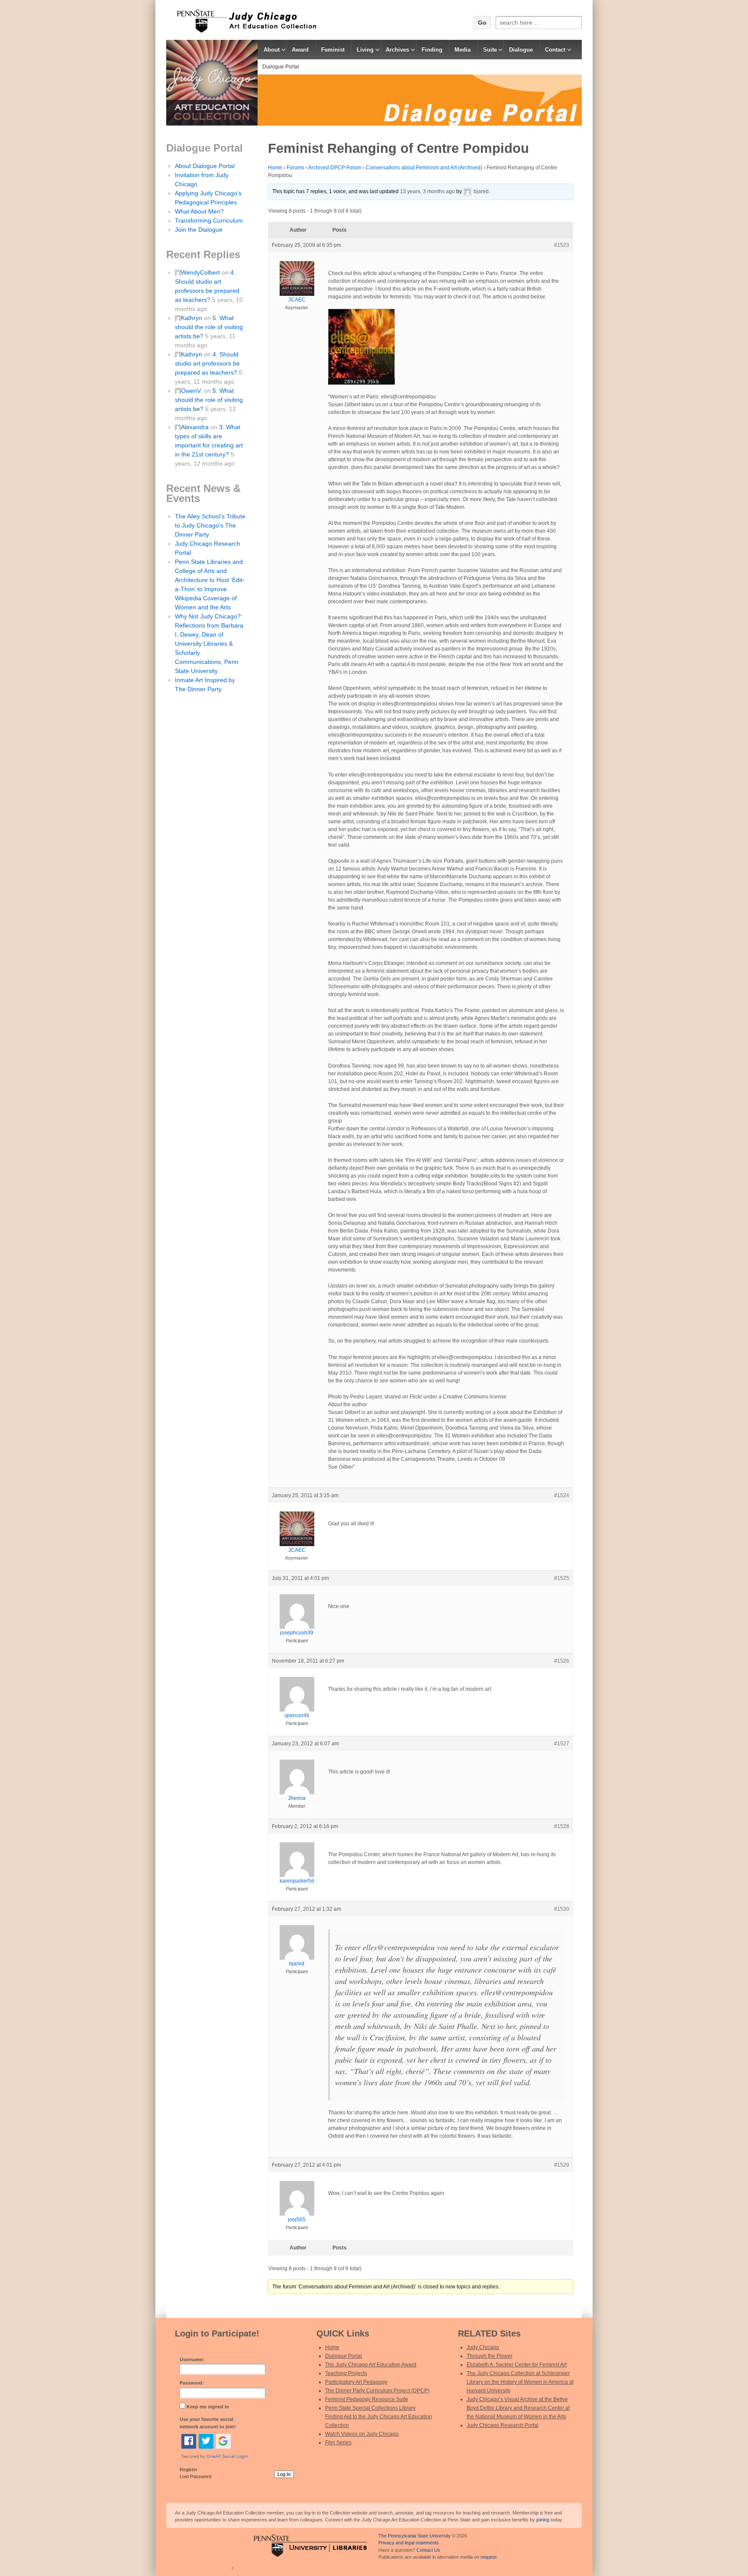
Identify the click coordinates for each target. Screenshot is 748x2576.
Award (300, 50)
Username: (192, 2359)
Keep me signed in (208, 2407)
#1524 (562, 1495)
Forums (295, 168)
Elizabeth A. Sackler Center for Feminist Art (517, 2365)
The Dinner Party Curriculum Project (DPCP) (377, 2391)
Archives (397, 50)
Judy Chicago (483, 2347)
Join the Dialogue (199, 230)
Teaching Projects (346, 2373)
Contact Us (428, 2550)
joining (543, 2520)
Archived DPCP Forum (335, 168)
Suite (490, 50)
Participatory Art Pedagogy (356, 2382)
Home (275, 168)
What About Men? (199, 211)
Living (365, 50)
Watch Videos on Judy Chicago (362, 2434)
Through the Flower (490, 2356)
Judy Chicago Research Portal (503, 2425)
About (272, 50)
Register (189, 2469)
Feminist (333, 50)
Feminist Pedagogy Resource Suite (367, 2399)
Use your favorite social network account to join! (208, 2423)
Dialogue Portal (281, 67)
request (488, 2557)
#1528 (562, 1826)
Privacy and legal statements (409, 2543)
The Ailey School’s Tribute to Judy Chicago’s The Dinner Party (210, 525)
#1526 (562, 1661)
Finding (432, 50)
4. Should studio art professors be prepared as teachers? (207, 363)
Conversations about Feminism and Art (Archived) (424, 168)
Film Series (338, 2443)
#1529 (562, 2165)
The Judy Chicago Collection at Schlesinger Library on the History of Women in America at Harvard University (520, 2382)
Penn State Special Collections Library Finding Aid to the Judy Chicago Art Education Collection (379, 2417)
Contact (555, 50)
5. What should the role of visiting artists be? (209, 327)
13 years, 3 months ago (427, 191)
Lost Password (195, 2476)
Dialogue (521, 50)
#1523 (562, 245)
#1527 (562, 1744)
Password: (192, 2383)
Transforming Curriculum (209, 220)
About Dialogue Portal (205, 166)
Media (463, 50)
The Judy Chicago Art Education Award (371, 2365)
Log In (284, 2474)
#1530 (562, 1909)
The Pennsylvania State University (414, 2536)
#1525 (562, 1578)
